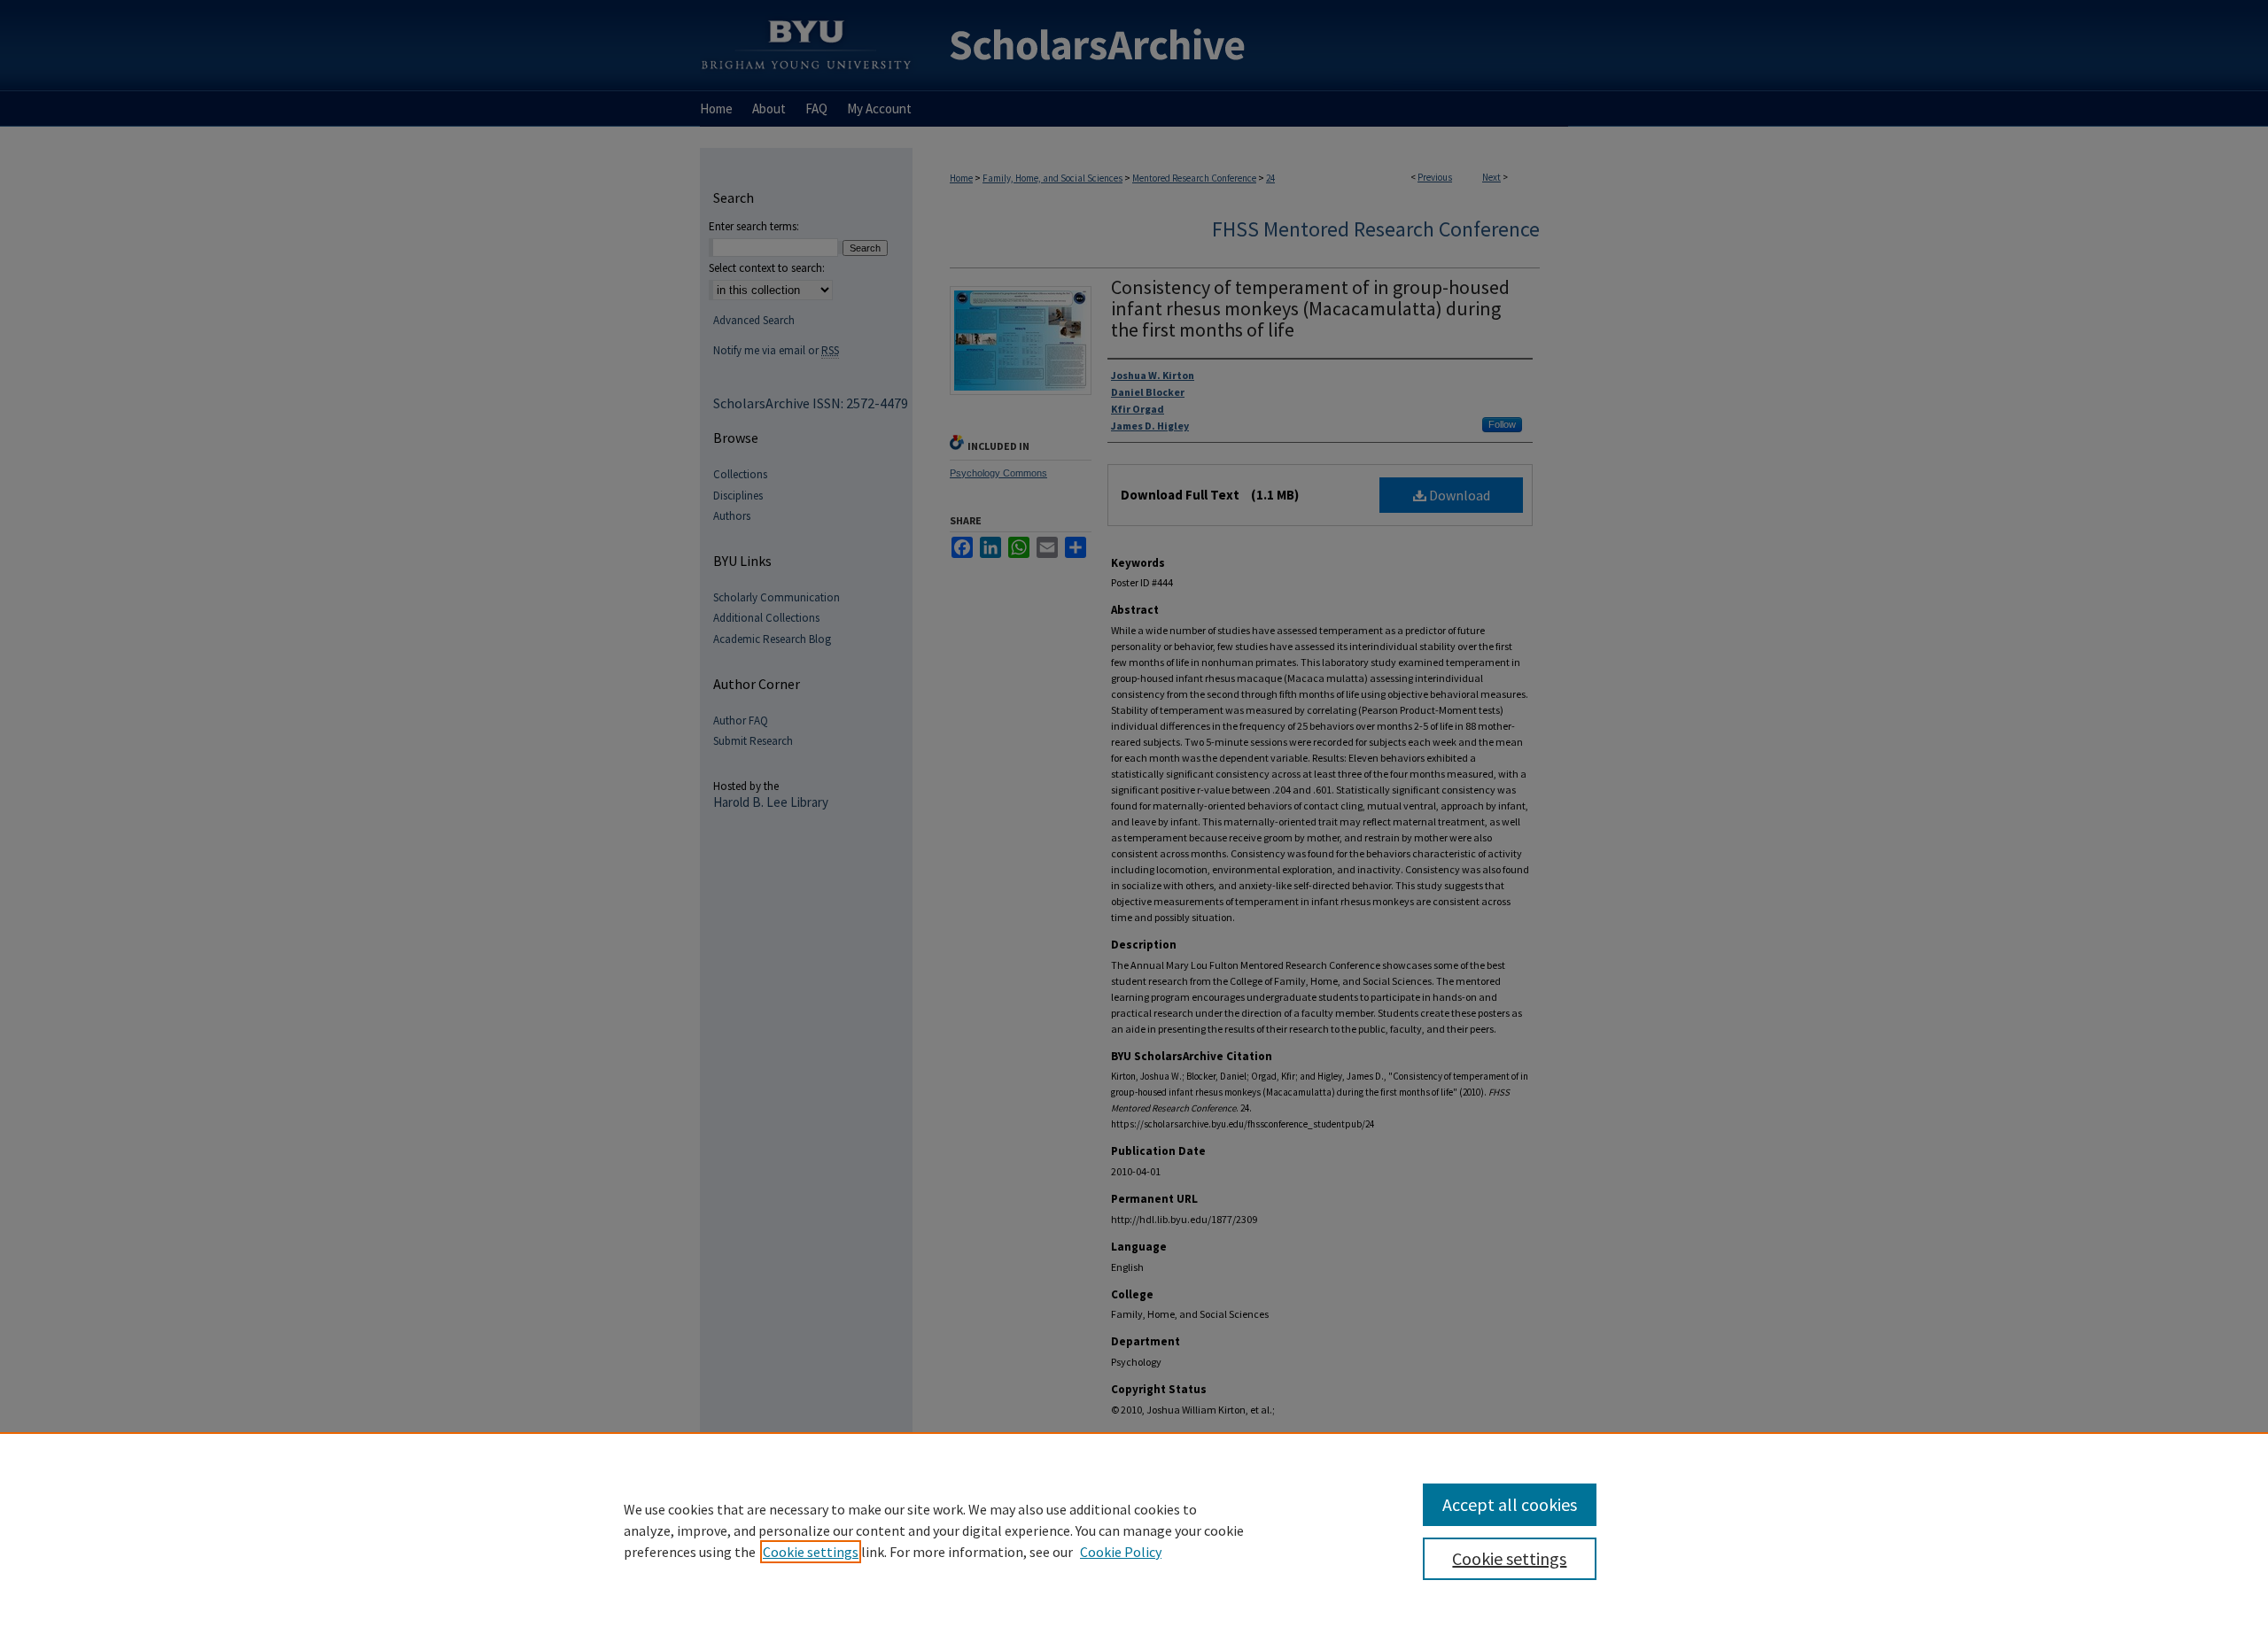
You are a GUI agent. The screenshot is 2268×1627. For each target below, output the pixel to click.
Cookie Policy (1121, 1552)
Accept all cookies (1510, 1504)
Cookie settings (811, 1552)
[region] (1134, 1530)
